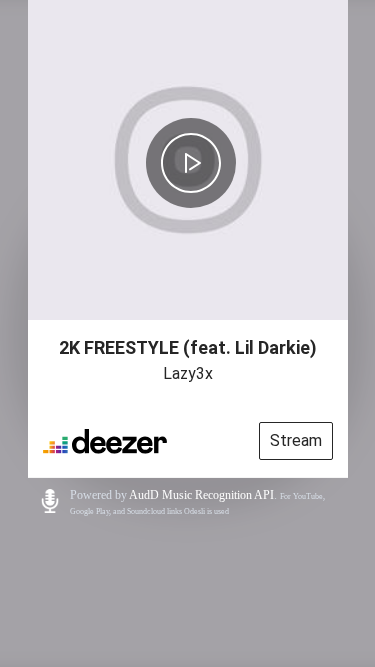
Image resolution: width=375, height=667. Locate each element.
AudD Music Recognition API (201, 495)
